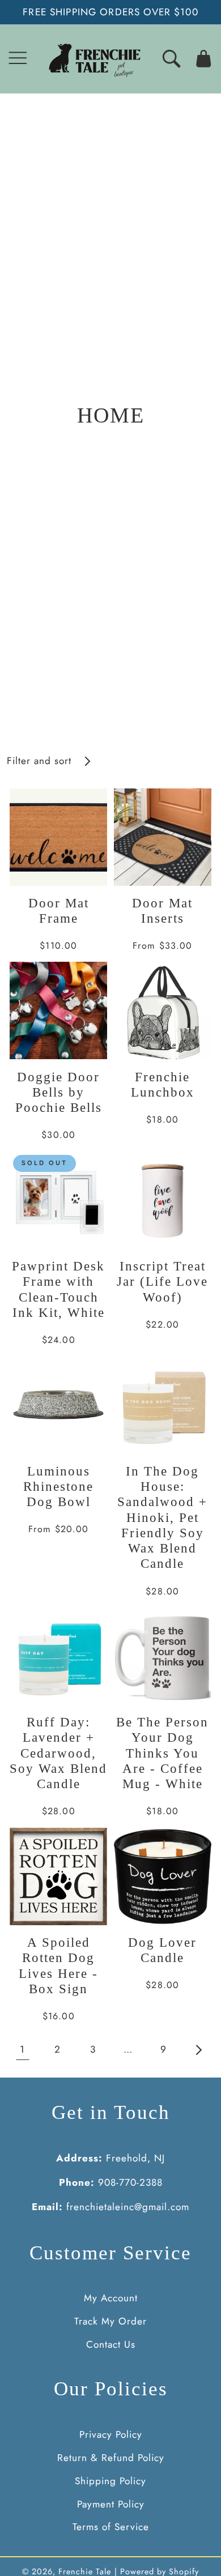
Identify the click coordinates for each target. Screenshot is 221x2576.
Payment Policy (111, 2504)
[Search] (171, 59)
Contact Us (111, 2344)
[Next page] (199, 2050)
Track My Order (110, 2321)
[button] (18, 59)
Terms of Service (111, 2527)
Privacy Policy (111, 2434)
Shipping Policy (110, 2481)
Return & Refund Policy (111, 2458)
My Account (111, 2298)
